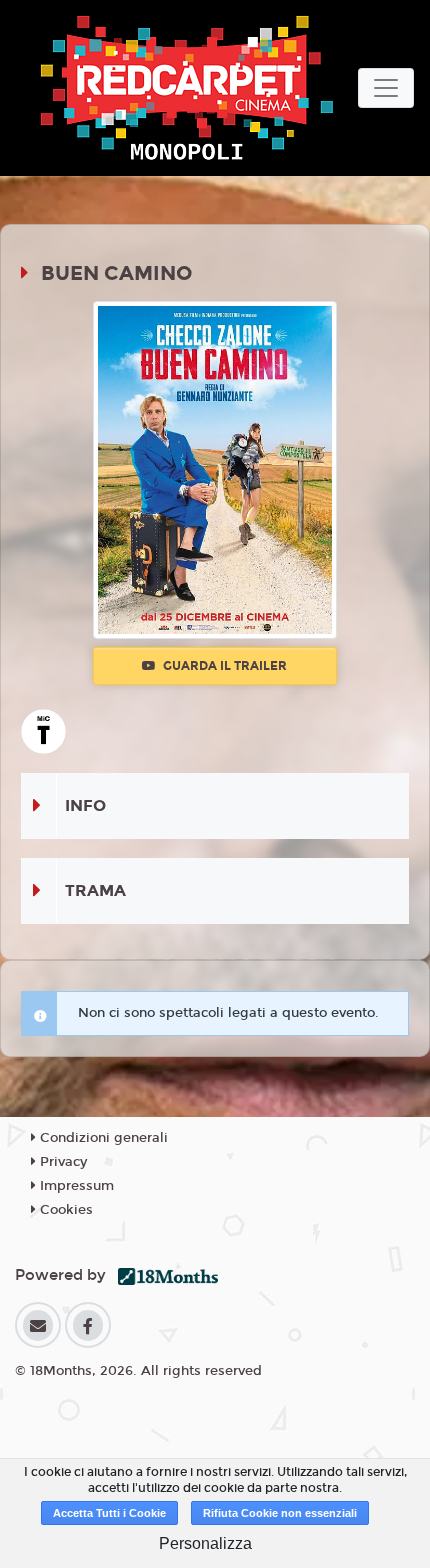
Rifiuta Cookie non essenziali (280, 1513)
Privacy (61, 1162)
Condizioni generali (102, 1138)
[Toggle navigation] (386, 88)
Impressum (75, 1186)
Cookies (64, 1210)
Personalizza (205, 1543)
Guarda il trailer (223, 666)
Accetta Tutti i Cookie (109, 1513)
